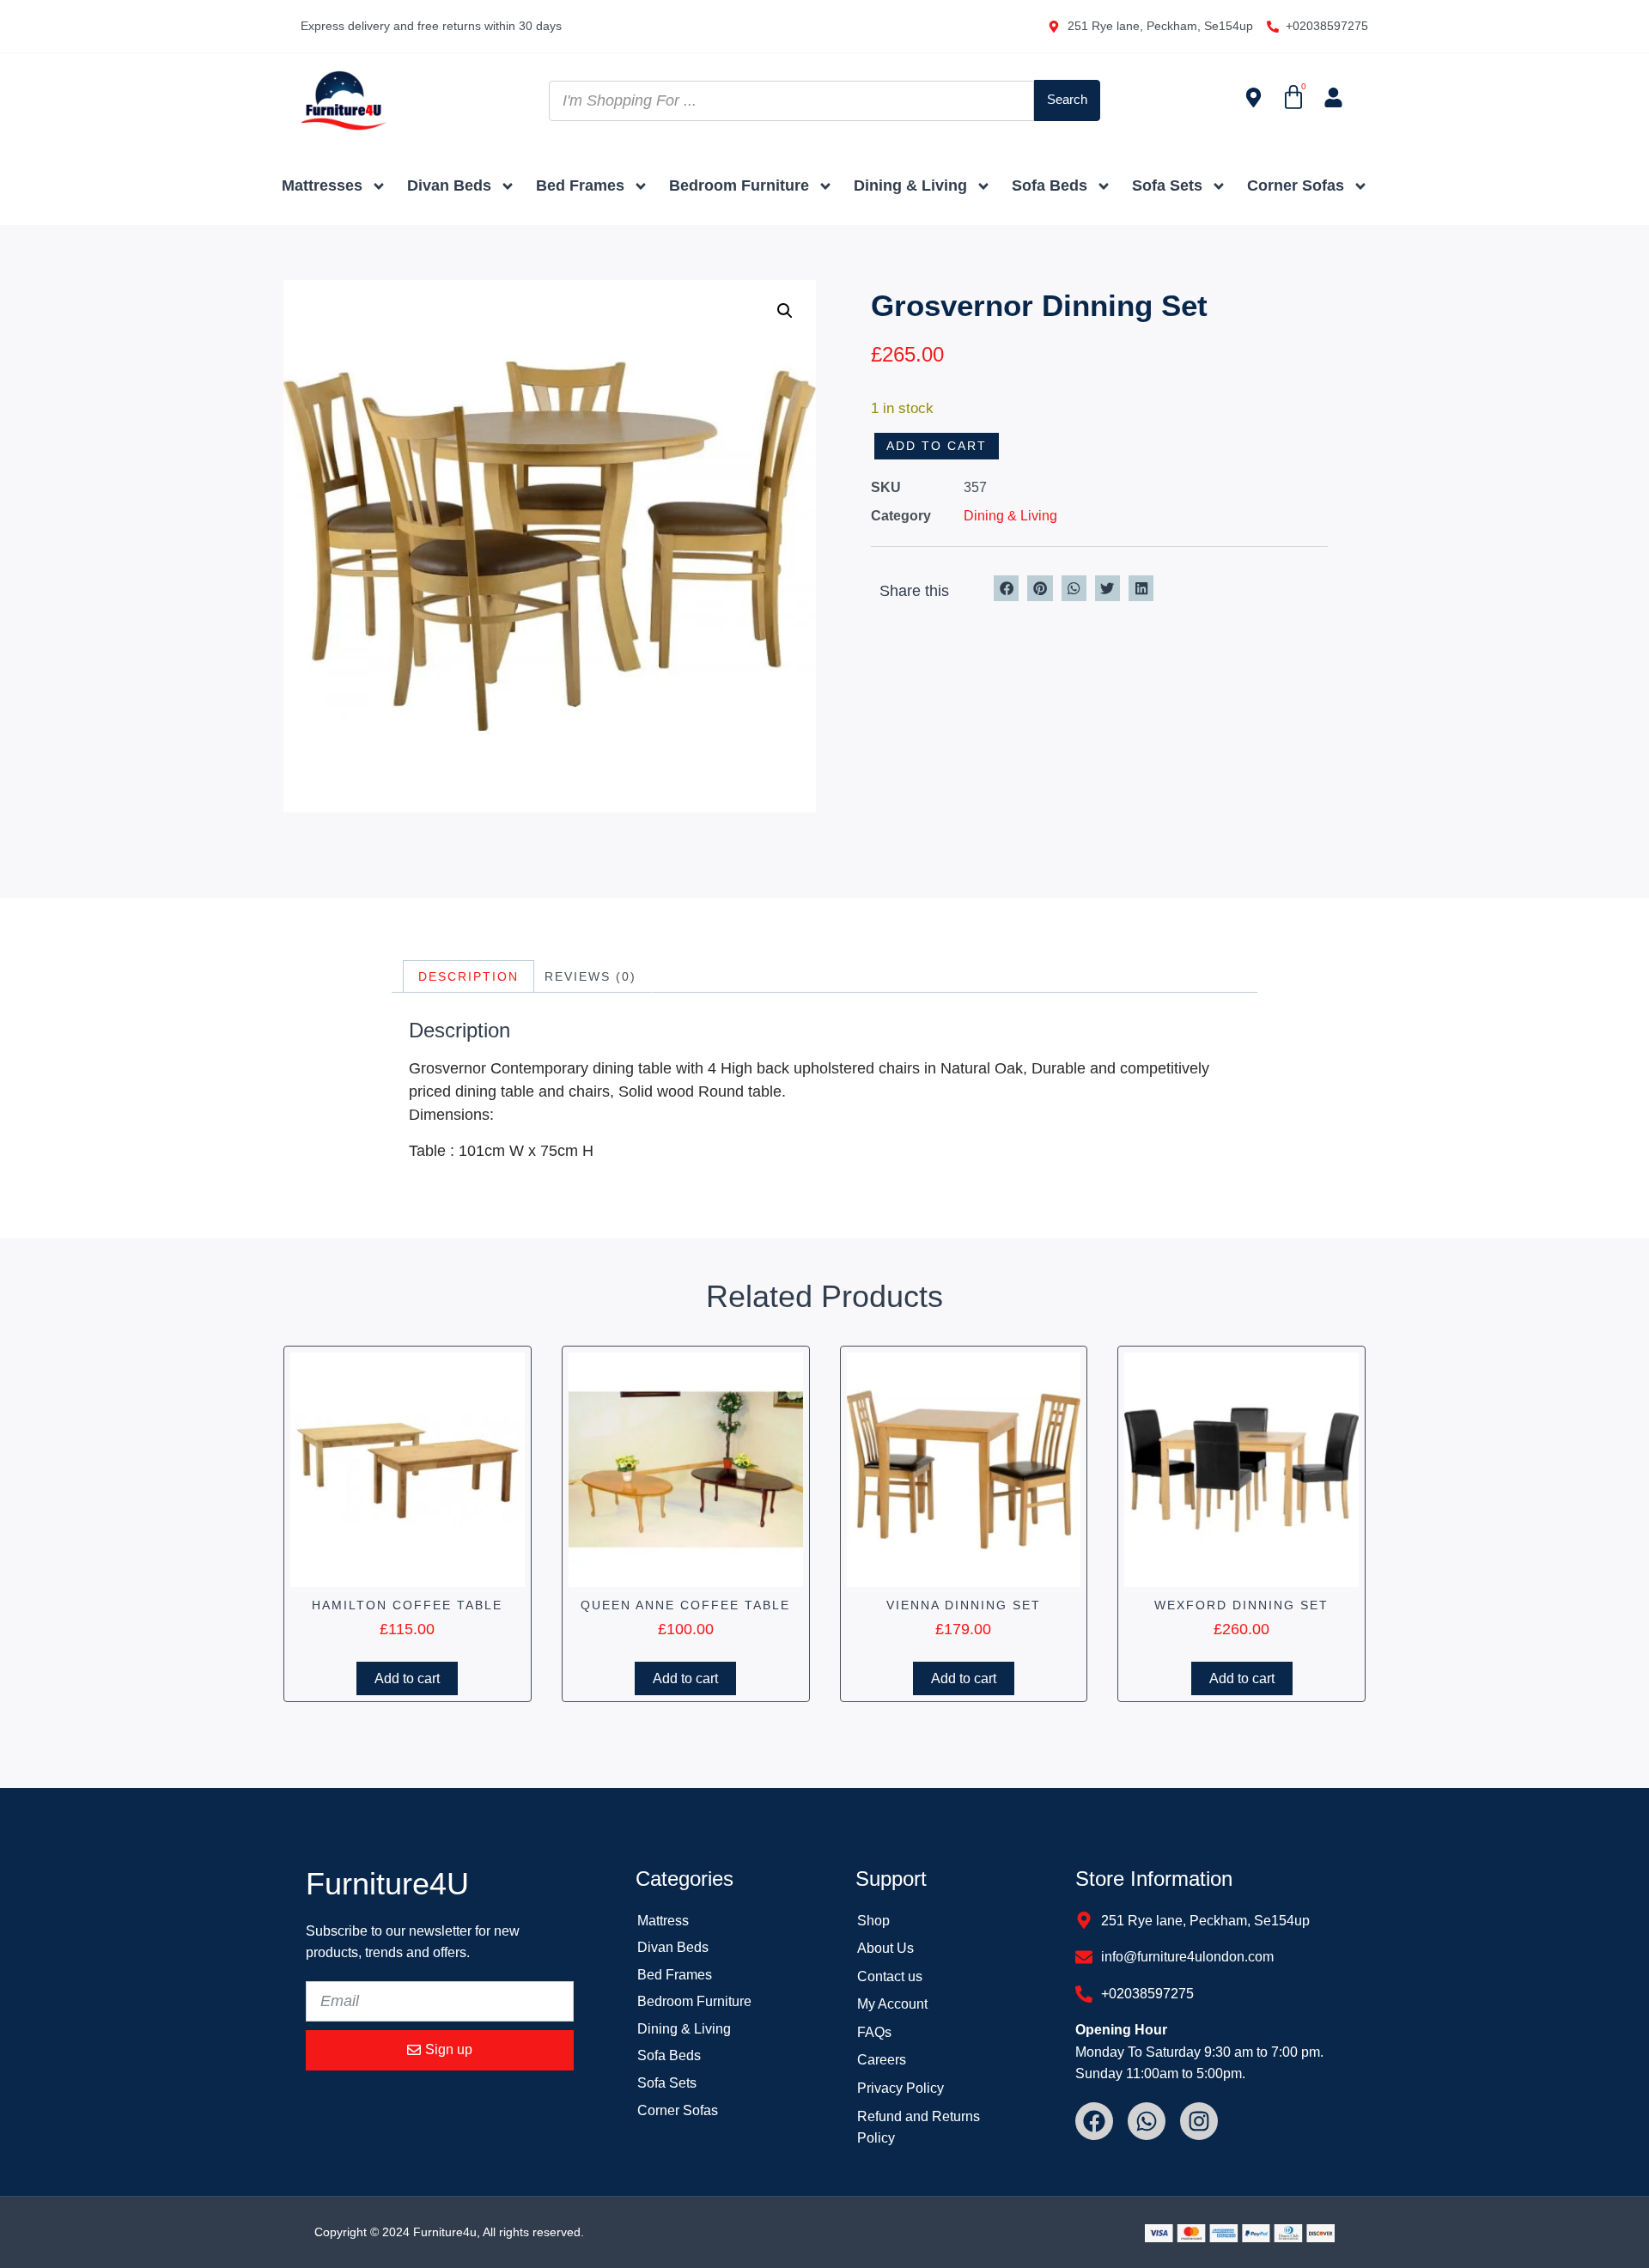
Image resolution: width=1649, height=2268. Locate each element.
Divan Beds (449, 185)
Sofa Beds (1050, 185)
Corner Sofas (1296, 185)
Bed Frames (580, 185)
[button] (785, 311)
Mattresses (322, 185)
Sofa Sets (1167, 185)
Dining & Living (910, 185)
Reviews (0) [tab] (590, 976)
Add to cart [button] (407, 1678)
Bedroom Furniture (739, 185)
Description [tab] (469, 976)
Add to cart (937, 446)
